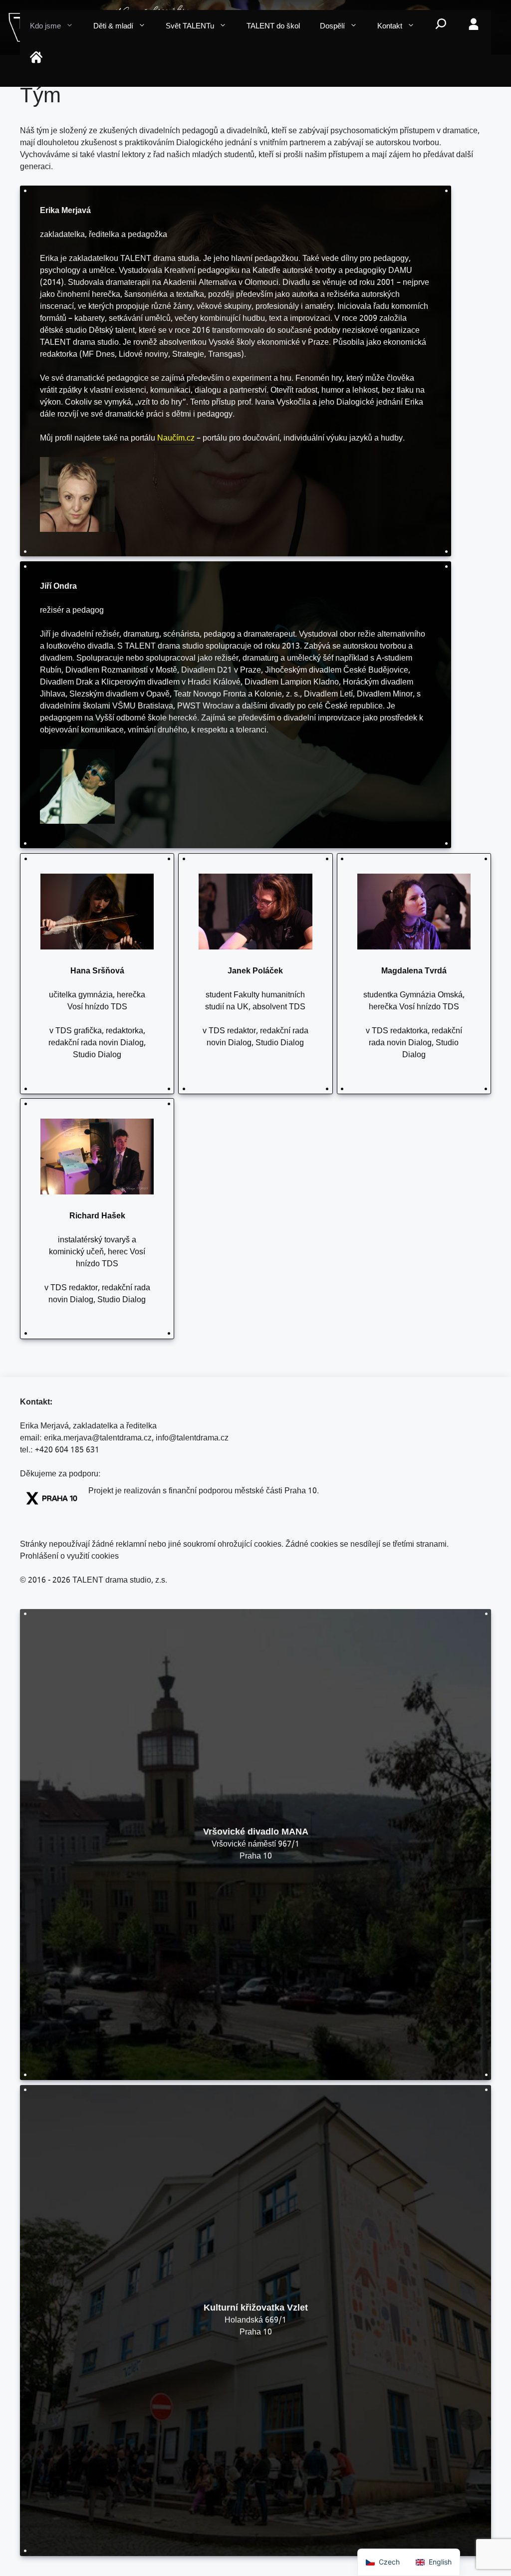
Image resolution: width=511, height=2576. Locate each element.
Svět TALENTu (190, 27)
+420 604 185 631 (67, 1451)
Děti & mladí (113, 27)
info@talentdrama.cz (192, 1439)
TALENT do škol (273, 27)
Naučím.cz (176, 439)
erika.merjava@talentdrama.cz (98, 1439)
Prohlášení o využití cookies (69, 1557)
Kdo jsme (45, 27)
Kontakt (390, 27)
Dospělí (332, 27)
